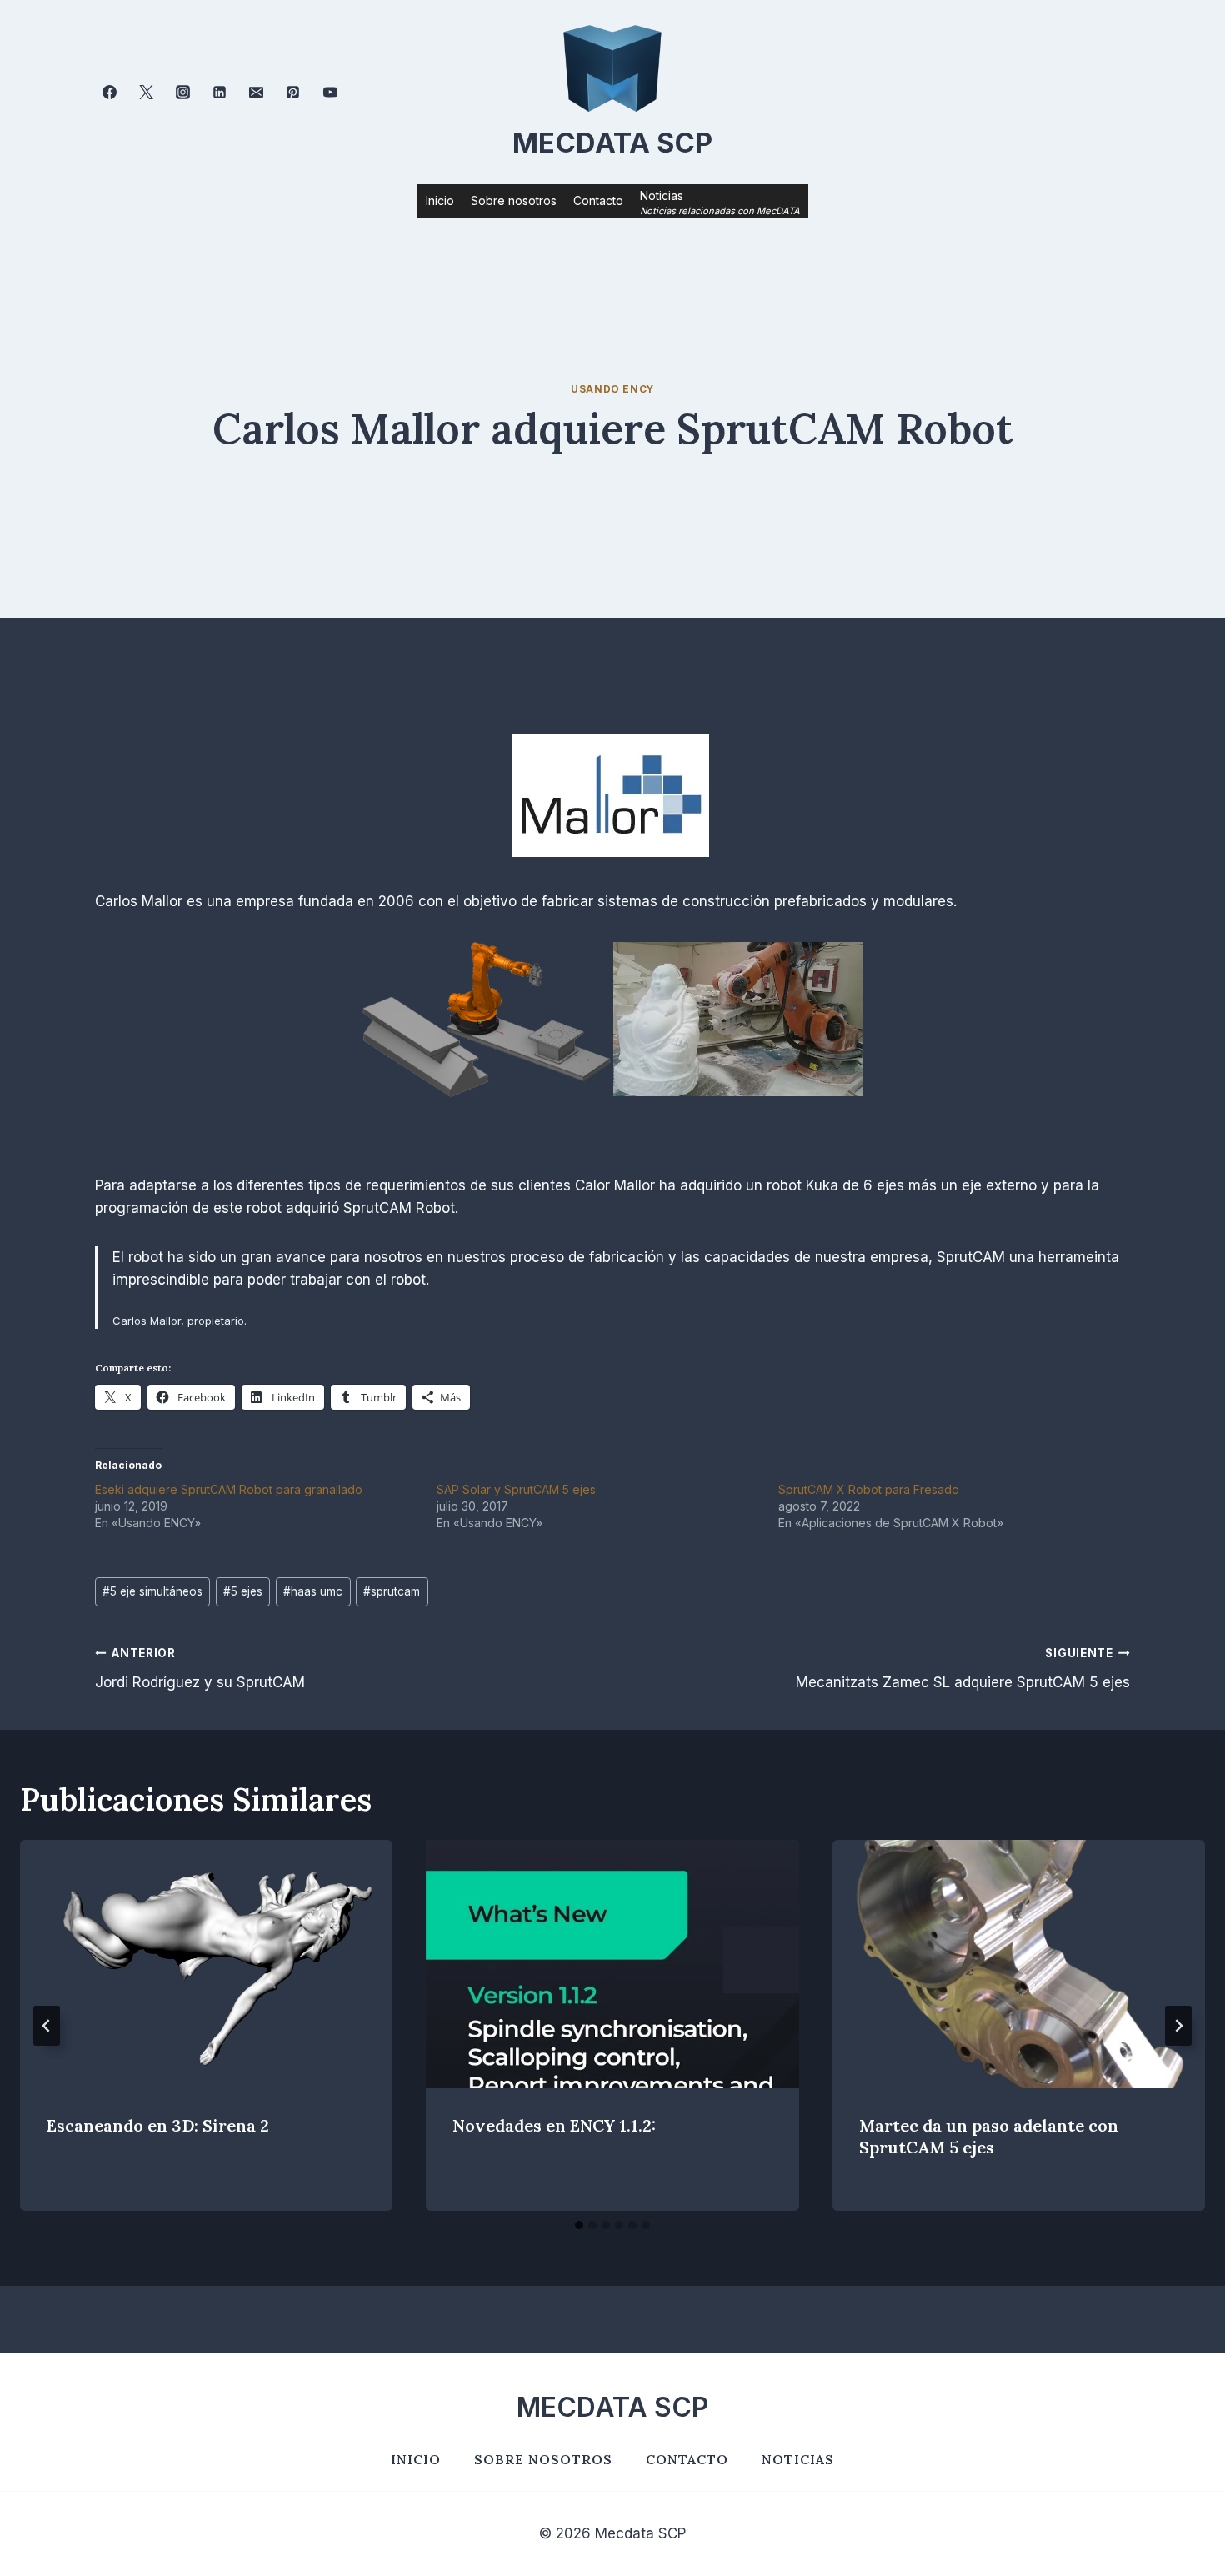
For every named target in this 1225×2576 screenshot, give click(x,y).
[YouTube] (330, 93)
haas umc (313, 1591)
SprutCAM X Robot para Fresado (869, 1489)
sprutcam (392, 1591)
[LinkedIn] (220, 93)
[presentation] (206, 1964)
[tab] (579, 2225)
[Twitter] (146, 93)
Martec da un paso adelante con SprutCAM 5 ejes (989, 2137)
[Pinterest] (293, 93)
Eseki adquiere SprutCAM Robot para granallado (229, 1489)
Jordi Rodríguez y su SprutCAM (200, 1669)
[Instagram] (182, 93)
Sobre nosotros (514, 200)
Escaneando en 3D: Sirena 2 (158, 2126)
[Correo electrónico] (257, 93)
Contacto (598, 200)
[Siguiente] (1178, 2026)
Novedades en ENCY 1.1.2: (554, 2126)
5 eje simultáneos (152, 1591)
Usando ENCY (612, 389)
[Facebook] (109, 93)
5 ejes (243, 1591)
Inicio (440, 200)
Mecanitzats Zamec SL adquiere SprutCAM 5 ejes (963, 1669)
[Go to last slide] (47, 2026)
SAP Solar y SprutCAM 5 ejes (516, 1489)
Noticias (798, 2459)
